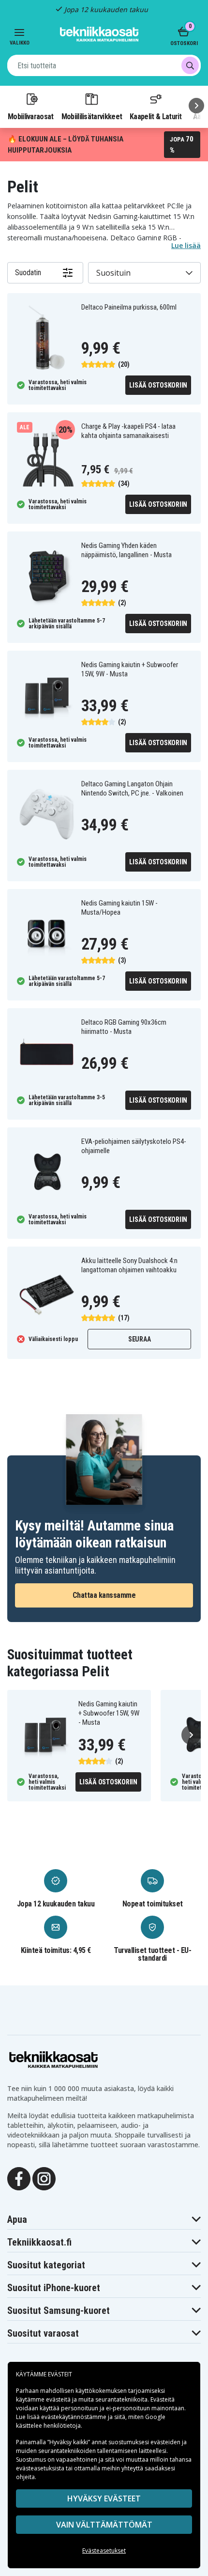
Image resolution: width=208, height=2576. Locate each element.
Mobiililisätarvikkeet (92, 116)
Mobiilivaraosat (31, 116)
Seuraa (140, 1339)
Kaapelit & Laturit (156, 116)
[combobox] (104, 65)
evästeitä (59, 2399)
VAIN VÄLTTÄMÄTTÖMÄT (104, 2525)
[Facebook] (19, 2178)
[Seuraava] (196, 106)
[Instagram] (44, 2178)
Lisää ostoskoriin (158, 385)
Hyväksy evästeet (104, 2498)
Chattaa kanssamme (104, 1595)
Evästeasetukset (104, 2551)
